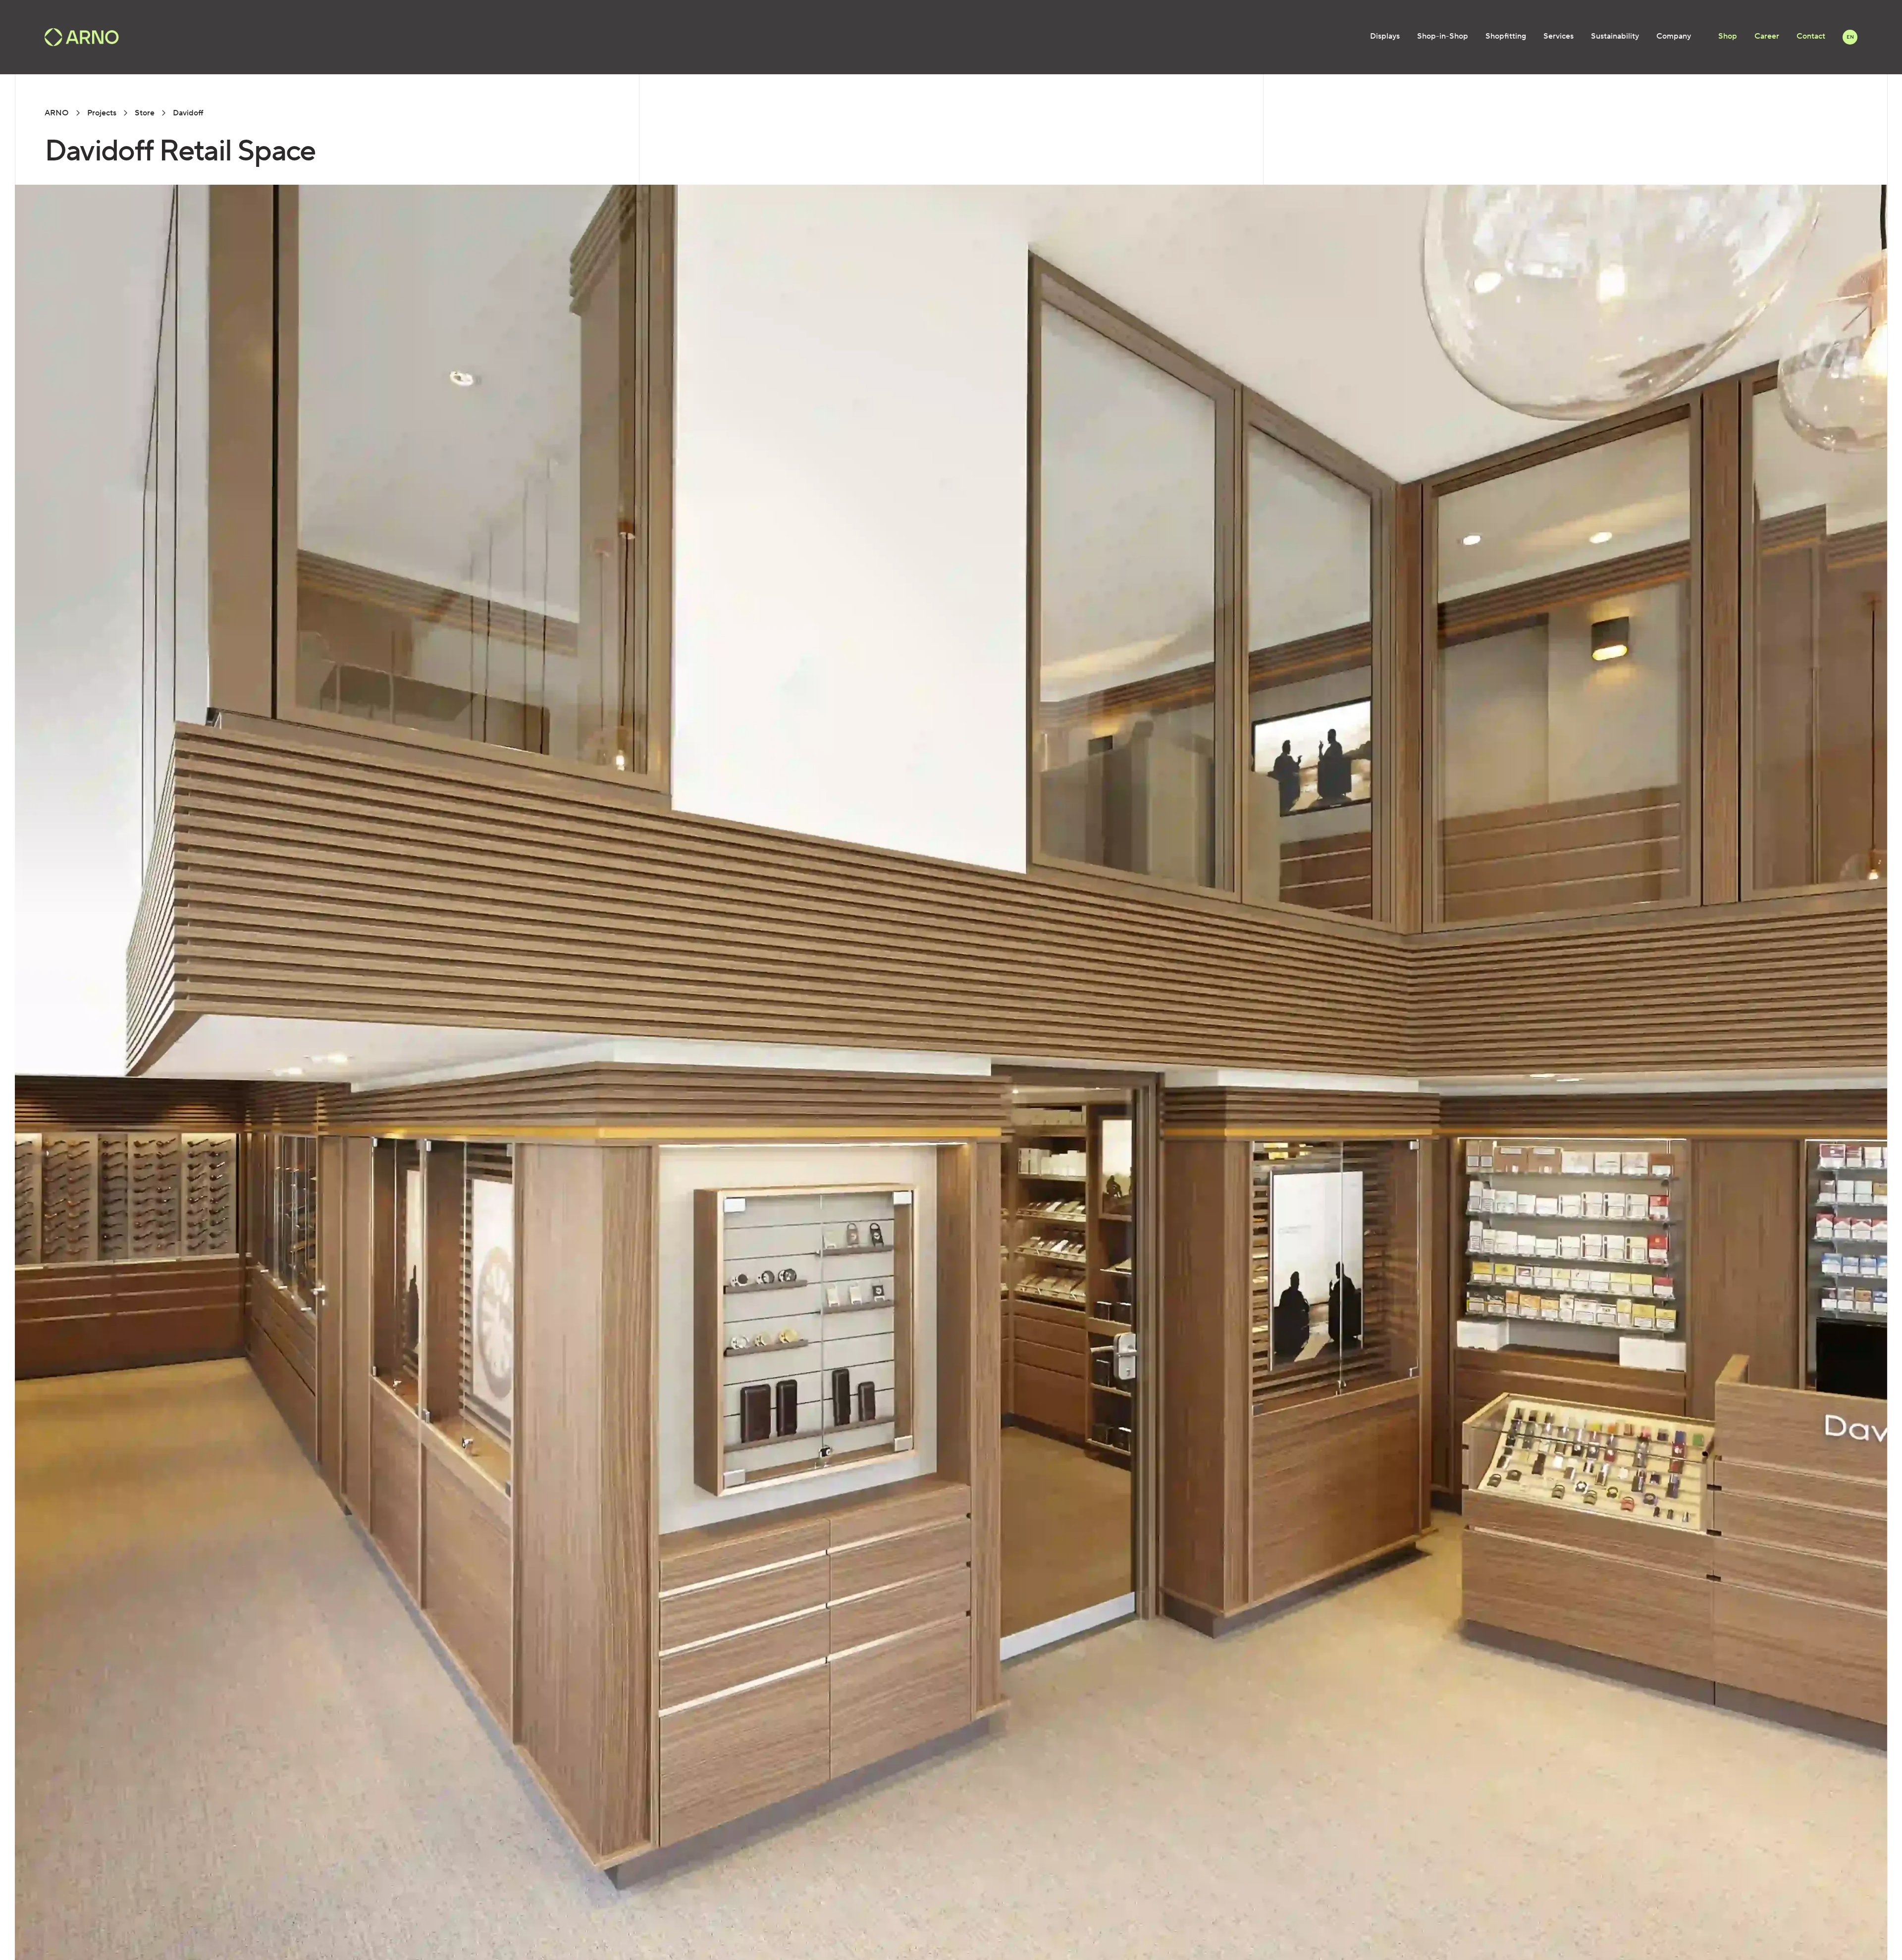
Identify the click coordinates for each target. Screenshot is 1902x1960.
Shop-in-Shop (1443, 36)
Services (1559, 36)
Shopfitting (1506, 36)
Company (1674, 36)
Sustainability (1615, 36)
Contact (1811, 36)
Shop (1728, 36)
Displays (1385, 36)
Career (1767, 36)
